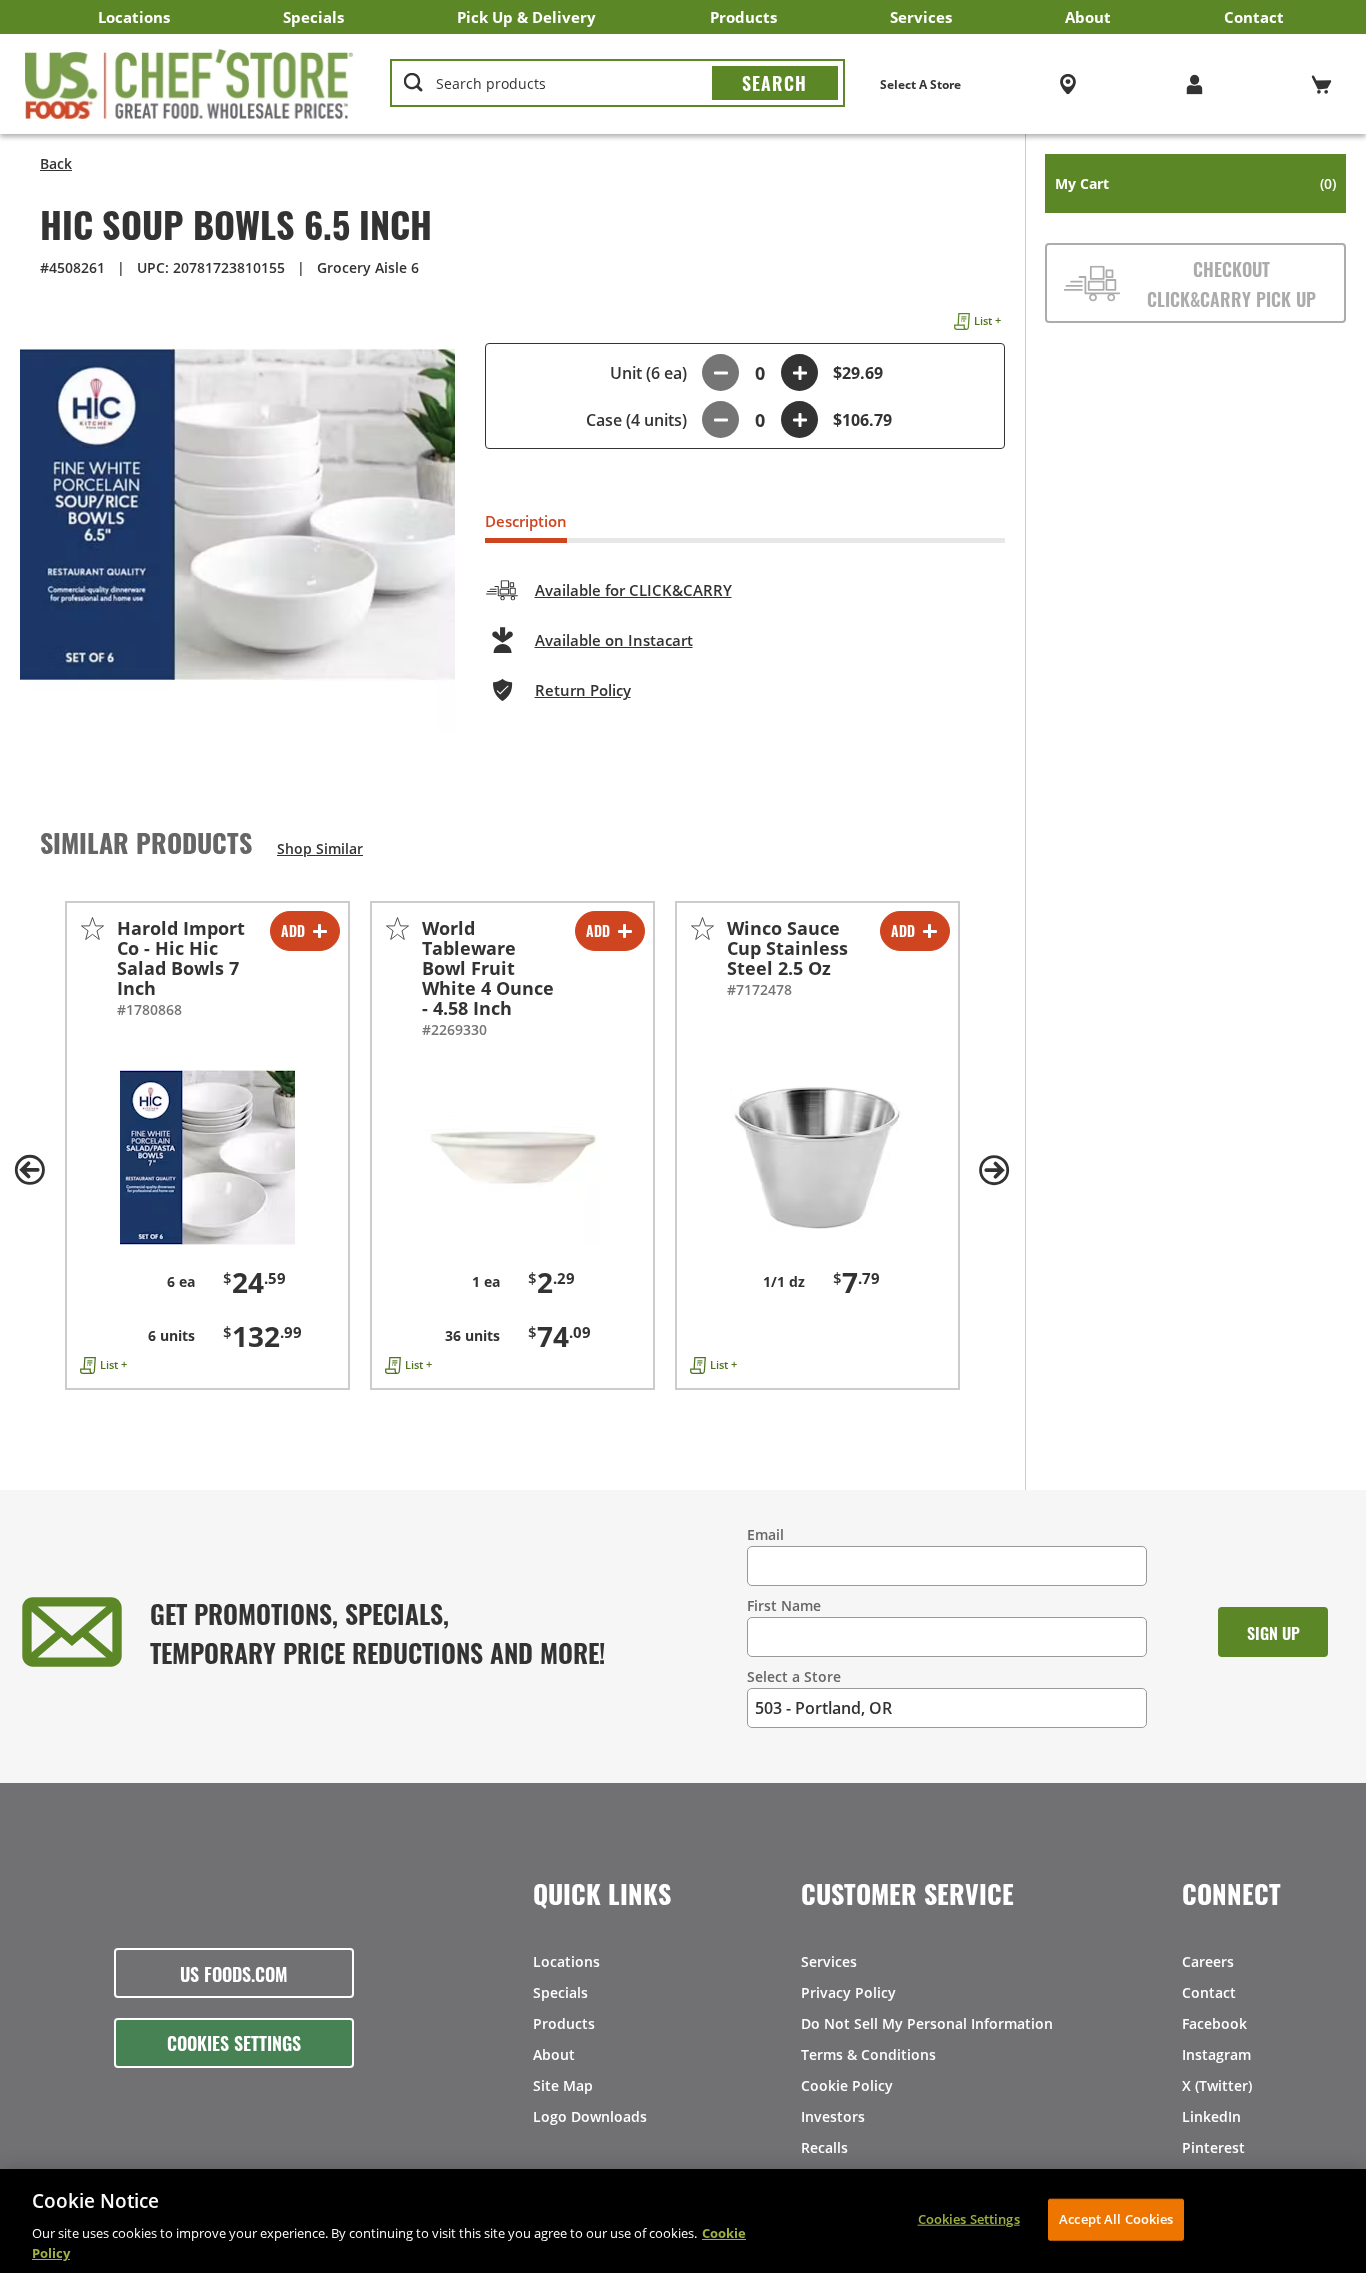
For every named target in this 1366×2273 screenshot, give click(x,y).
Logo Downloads (590, 2116)
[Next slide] (995, 1170)
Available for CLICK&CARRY (633, 590)
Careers (1208, 1961)
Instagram (1216, 2054)
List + (987, 320)
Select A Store (920, 84)
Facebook (1214, 2023)
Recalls (824, 2147)
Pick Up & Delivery (526, 17)
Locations (134, 17)
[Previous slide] (30, 1170)
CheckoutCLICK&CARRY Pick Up (1231, 283)
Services (921, 17)
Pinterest (1213, 2147)
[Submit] (775, 83)
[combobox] (617, 84)
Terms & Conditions (868, 2054)
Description (526, 521)
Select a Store (794, 1676)
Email (765, 1534)
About (1088, 17)
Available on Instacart (614, 640)
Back (56, 163)
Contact (1254, 17)
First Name (784, 1605)
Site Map (563, 2085)
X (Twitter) (1217, 2085)
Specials (313, 17)
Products (743, 17)
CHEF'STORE (189, 84)
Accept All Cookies (1116, 2219)
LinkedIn (1211, 2116)
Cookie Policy (847, 2085)
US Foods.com (234, 1973)
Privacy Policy (848, 1992)
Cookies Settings (234, 2042)
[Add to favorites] (92, 928)
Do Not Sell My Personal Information (927, 2023)
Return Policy (583, 690)
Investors (833, 2116)
